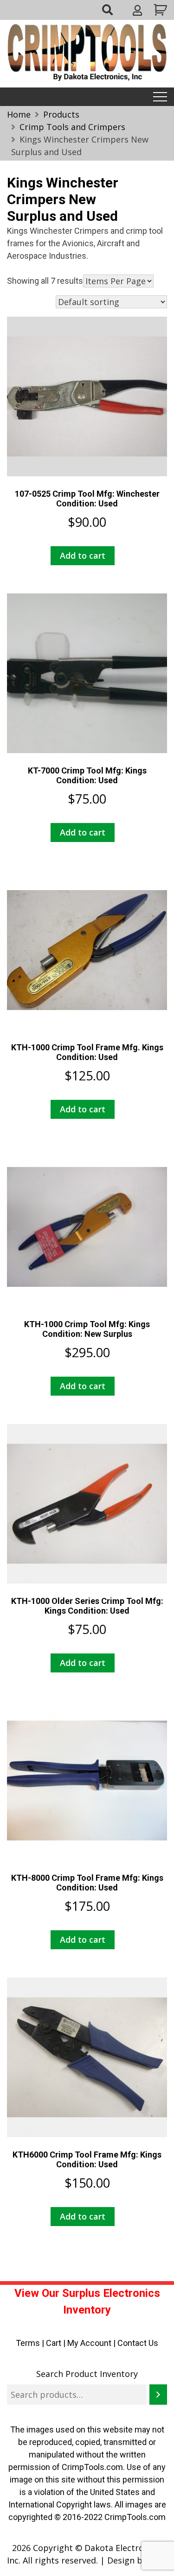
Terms (28, 2343)
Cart (54, 2343)
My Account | (92, 2343)
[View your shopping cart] (159, 10)
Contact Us (138, 2343)
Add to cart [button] (83, 555)
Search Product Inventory (87, 2374)
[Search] (158, 2395)
